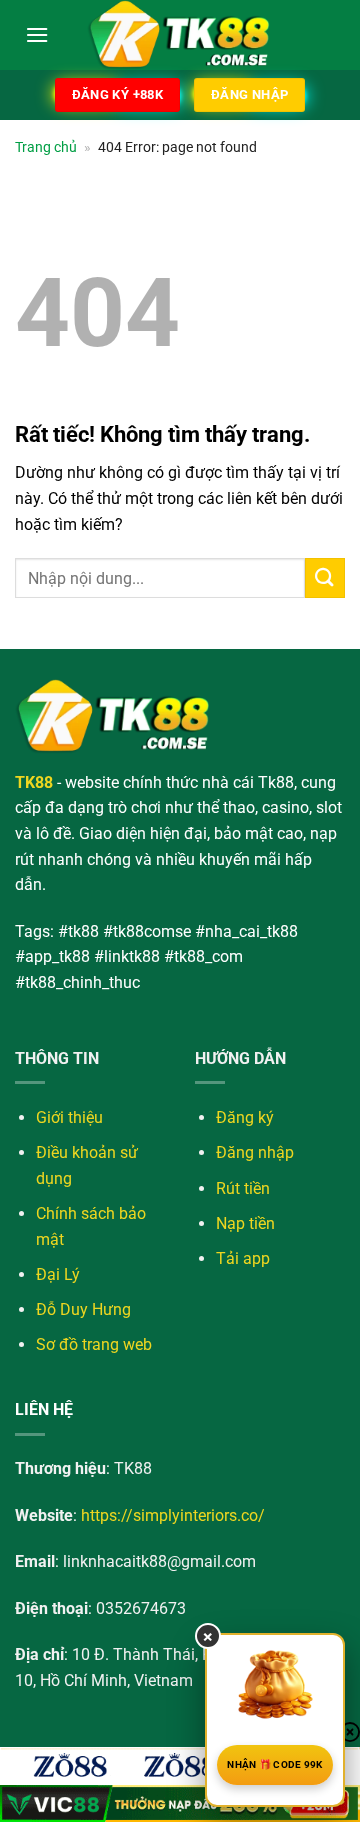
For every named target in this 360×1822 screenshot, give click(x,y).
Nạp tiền (245, 1223)
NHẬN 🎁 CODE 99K (275, 1764)
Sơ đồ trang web (94, 1344)
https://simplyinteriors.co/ (173, 1515)
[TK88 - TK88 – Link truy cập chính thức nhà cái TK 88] (180, 35)
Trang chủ (46, 147)
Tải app (243, 1258)
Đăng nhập (255, 1152)
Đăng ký (245, 1117)
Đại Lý (58, 1274)
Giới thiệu (69, 1117)
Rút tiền (243, 1188)
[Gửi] (325, 577)
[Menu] (37, 34)
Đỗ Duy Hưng (83, 1309)
